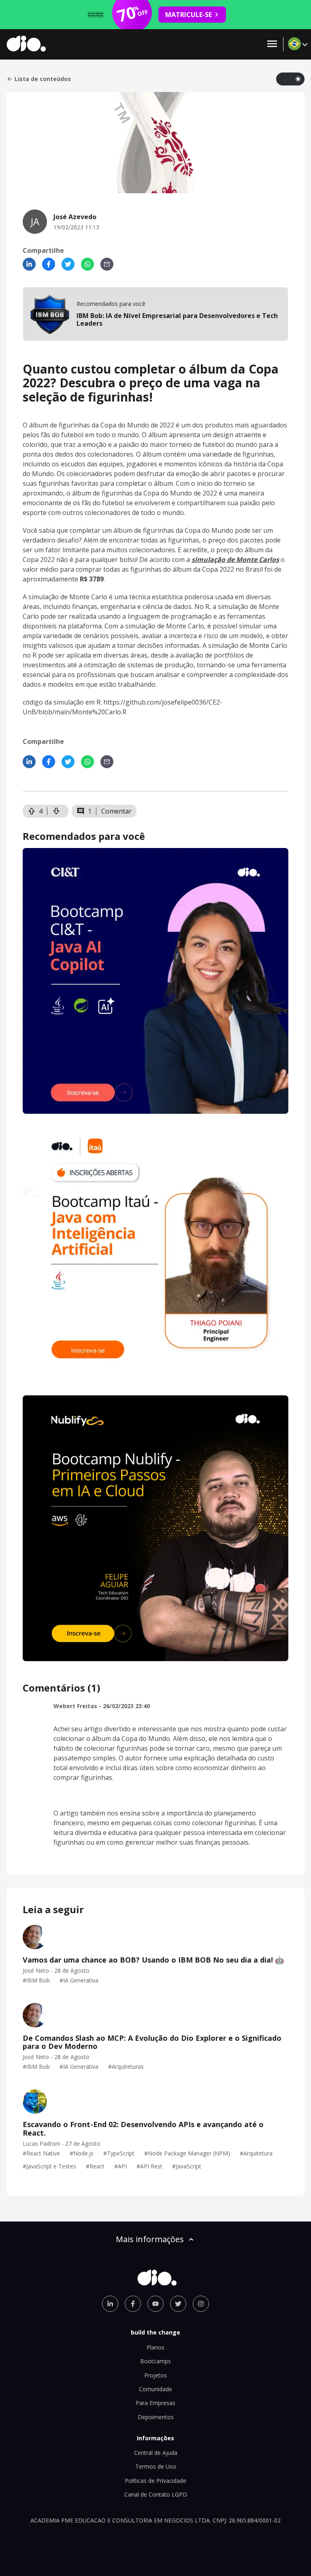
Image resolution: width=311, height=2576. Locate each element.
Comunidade (155, 2389)
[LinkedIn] (29, 264)
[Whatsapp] (87, 264)
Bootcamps (155, 2361)
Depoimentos (156, 2417)
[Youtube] (155, 2304)
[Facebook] (49, 264)
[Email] (107, 264)
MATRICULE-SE (189, 15)
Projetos (155, 2375)
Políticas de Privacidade (155, 2481)
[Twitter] (68, 264)
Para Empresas (155, 2403)
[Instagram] (201, 2304)
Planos (155, 2347)
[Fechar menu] (272, 44)
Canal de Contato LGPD (156, 2494)
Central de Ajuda (156, 2453)
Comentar (116, 811)
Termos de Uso (156, 2466)
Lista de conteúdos (43, 79)
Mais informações (150, 2239)
